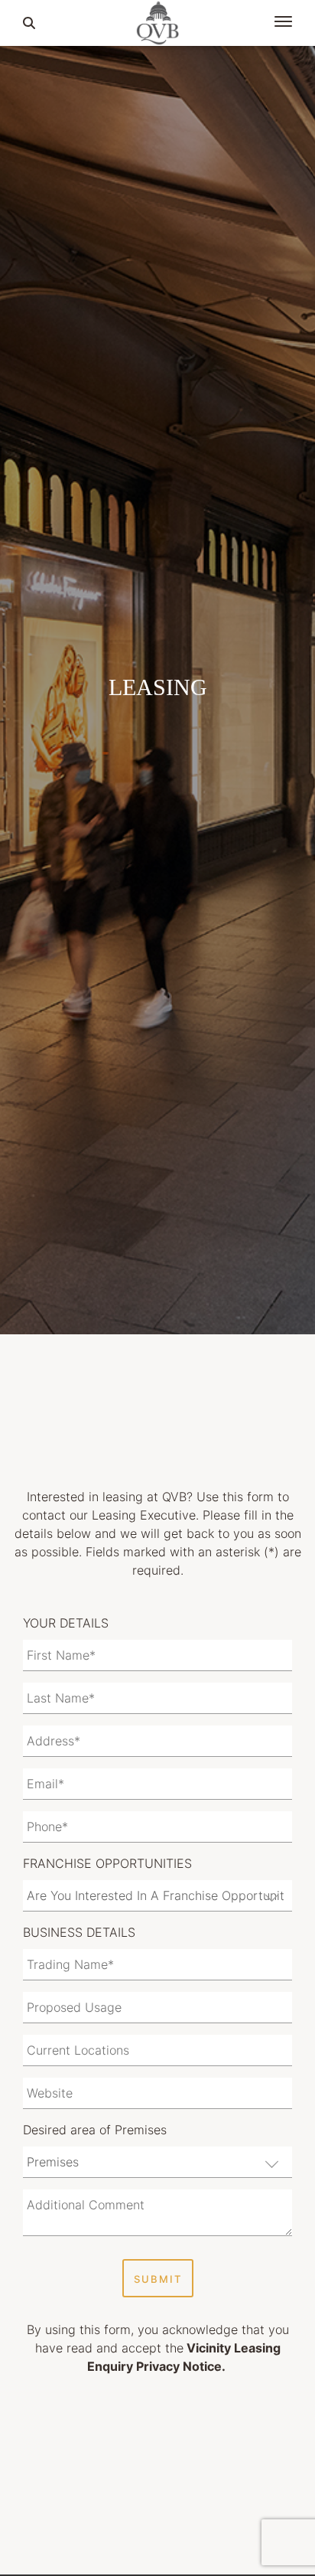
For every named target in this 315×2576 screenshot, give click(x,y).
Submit (158, 2279)
